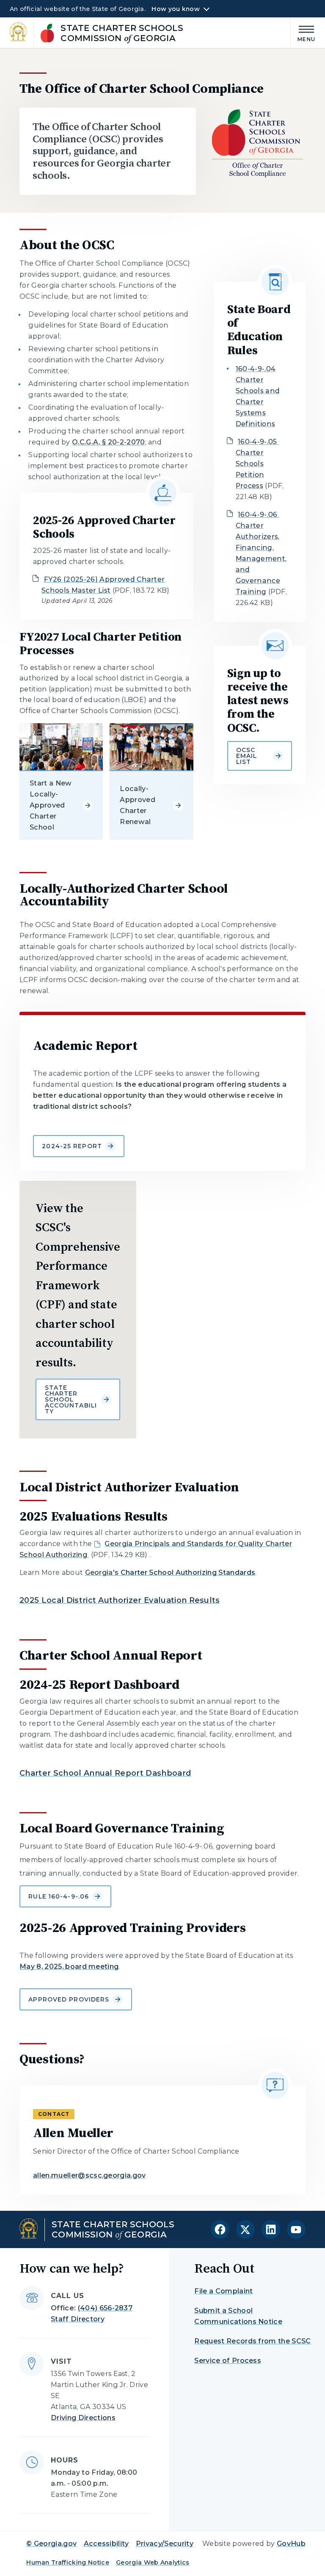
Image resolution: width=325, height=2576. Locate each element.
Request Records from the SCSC (252, 2341)
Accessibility (106, 2544)
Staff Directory (78, 2319)
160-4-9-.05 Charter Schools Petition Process (257, 464)
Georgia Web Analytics (153, 2562)
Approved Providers (69, 1999)
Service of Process (228, 2361)
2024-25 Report (72, 1146)
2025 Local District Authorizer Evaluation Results (120, 1600)
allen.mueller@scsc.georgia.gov (90, 2175)
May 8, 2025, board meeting (69, 1967)
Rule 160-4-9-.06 (59, 1896)
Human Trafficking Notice (68, 2562)
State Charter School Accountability (71, 1399)
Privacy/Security (165, 2544)
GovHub (291, 2544)
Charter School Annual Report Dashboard (105, 1773)
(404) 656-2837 (105, 2308)
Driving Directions (83, 2418)
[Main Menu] (303, 32)
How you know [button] (175, 9)
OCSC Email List (247, 756)
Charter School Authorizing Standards (170, 1573)
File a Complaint (223, 2291)
